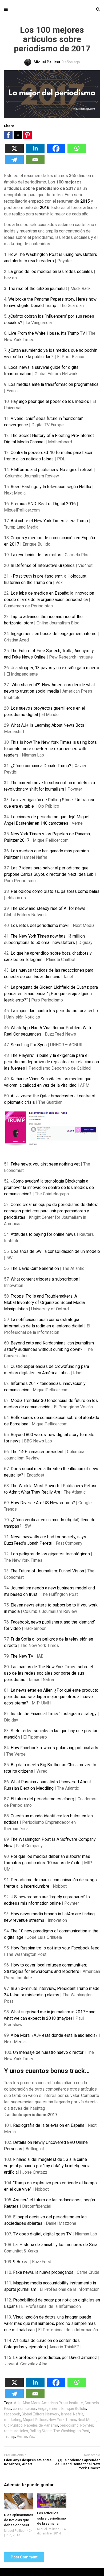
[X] (14, 152)
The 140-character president (37, 1452)
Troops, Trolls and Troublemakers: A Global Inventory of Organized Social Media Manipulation (44, 1303)
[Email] (35, 163)
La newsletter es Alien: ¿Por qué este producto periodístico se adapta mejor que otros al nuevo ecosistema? (51, 1697)
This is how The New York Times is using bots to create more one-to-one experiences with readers (50, 749)
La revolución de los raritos (36, 555)
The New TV (22, 1656)
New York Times (62, 2420)
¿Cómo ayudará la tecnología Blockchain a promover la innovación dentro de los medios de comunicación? (49, 1187)
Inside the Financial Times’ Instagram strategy (54, 1714)
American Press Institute (62, 2403)
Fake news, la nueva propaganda (43, 2272)
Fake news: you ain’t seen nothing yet (45, 1164)
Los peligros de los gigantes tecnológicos (50, 1554)
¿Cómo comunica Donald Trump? (41, 766)
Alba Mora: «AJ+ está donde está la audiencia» (54, 2035)
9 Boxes (21, 2262)
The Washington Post (71, 2431)
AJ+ (17, 2403)
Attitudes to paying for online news (43, 1234)
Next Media (87, 2420)
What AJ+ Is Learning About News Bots (47, 725)
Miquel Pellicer (35, 2420)
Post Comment (24, 2557)
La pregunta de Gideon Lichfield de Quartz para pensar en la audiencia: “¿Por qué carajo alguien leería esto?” (51, 994)
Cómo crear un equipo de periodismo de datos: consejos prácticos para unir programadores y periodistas (51, 1211)
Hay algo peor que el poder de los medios (50, 401)
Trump (10, 2436)
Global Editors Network (41, 2414)
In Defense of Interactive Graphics (43, 565)
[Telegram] (14, 163)
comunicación (25, 2409)
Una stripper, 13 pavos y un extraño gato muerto (55, 668)
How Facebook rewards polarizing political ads (54, 1748)
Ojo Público (13, 2425)
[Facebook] (56, 152)
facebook (12, 2414)
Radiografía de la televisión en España (49, 2125)
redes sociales (16, 2431)
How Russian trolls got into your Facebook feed (55, 1948)
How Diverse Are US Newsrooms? (43, 1503)
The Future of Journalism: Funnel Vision (47, 1571)
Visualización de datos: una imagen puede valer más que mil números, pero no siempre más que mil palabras (50, 2323)
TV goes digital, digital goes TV (42, 2234)
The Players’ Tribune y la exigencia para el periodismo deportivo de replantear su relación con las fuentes (51, 1062)
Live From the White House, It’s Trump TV (47, 333)
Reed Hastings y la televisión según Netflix (51, 487)
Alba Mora (31, 2403)
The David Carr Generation (35, 1268)
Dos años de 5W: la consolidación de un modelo (55, 1251)
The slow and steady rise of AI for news (48, 908)
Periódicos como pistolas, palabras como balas (55, 891)
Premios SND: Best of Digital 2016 (43, 504)
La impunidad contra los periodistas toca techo (54, 1011)
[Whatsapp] (77, 152)
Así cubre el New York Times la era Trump (49, 521)
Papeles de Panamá (41, 2425)
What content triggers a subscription (44, 1279)
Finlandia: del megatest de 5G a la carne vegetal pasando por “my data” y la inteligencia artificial (47, 2166)
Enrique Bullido (74, 2409)
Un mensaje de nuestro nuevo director (48, 2052)
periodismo (69, 2425)
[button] (8, 135)
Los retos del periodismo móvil (40, 925)
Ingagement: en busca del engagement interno (54, 634)
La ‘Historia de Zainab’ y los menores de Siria (55, 2245)
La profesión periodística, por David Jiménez (55, 2358)
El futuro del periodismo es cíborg (42, 1799)
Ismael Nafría (72, 2414)
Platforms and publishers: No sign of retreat (52, 470)
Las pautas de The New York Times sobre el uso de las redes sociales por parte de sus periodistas (49, 1673)
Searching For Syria (29, 1045)
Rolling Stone (41, 2431)
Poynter (87, 2425)
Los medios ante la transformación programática (53, 384)
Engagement (49, 2409)
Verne (22, 2436)
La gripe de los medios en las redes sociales (51, 271)
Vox (32, 2436)
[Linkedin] (35, 152)
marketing (13, 2420)
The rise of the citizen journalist (38, 289)
